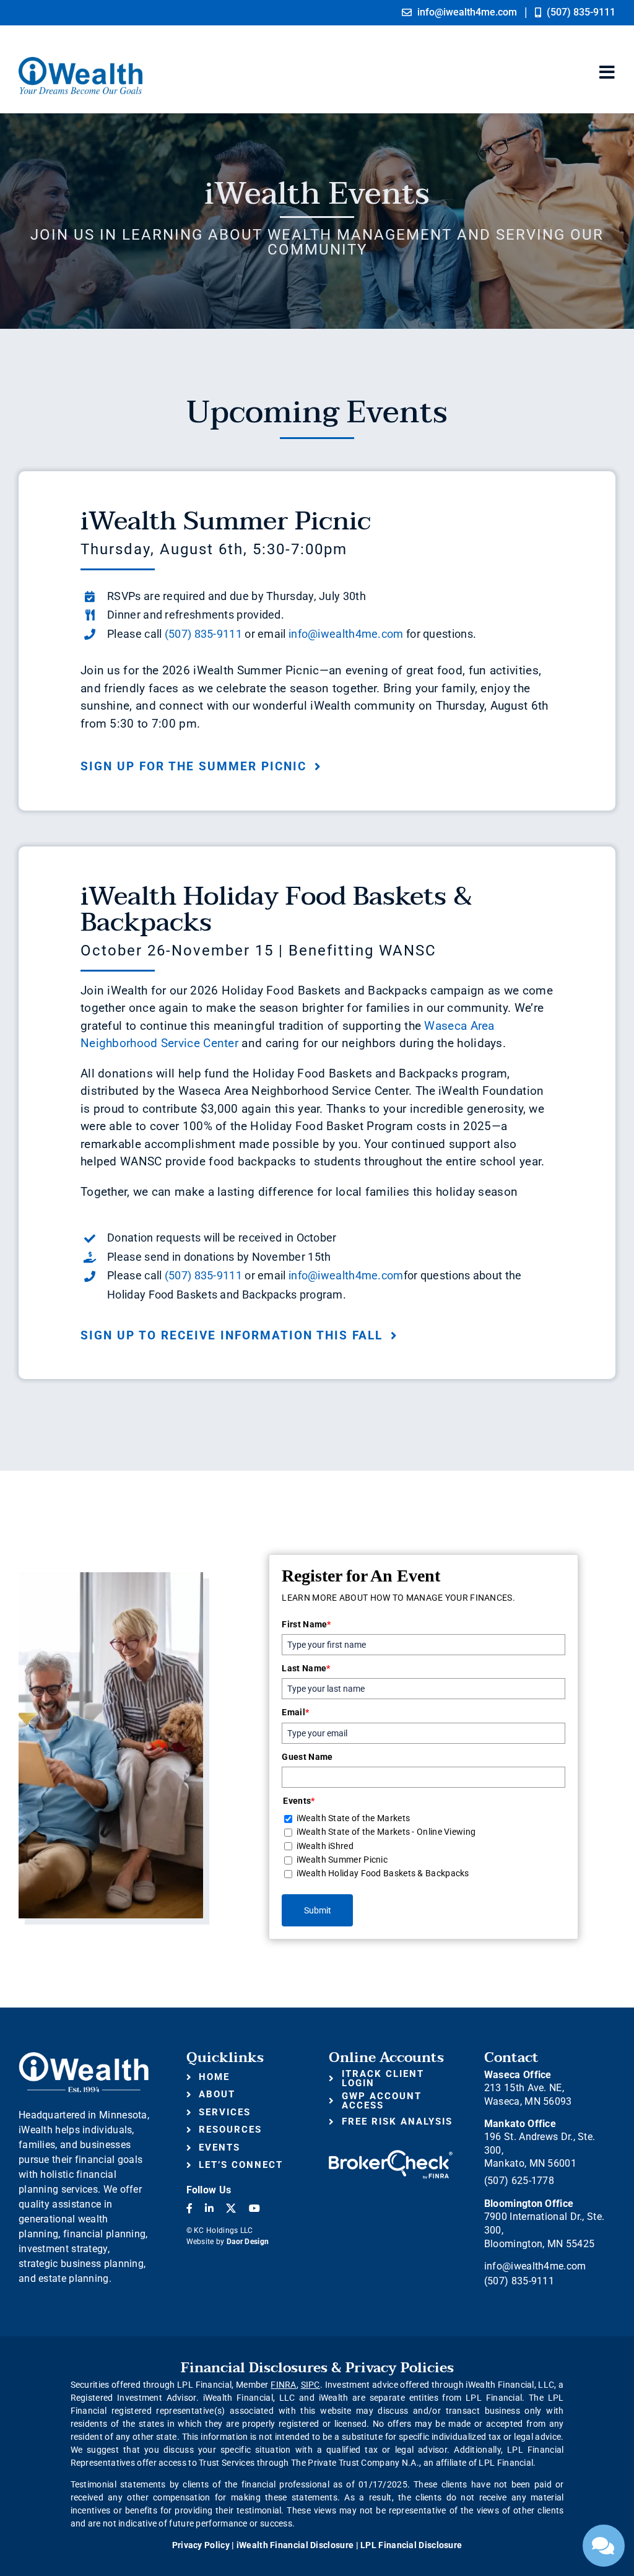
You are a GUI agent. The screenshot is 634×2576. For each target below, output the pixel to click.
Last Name (306, 1668)
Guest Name (307, 1757)
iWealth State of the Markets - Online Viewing (386, 1832)
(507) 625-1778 (519, 2181)
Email (295, 1712)
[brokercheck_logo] (391, 2156)
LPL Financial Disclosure (411, 2545)
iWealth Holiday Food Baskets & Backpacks (383, 1873)
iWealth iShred (325, 1846)
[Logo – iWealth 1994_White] (84, 2057)
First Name (306, 1624)
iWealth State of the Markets (353, 1818)
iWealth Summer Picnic (342, 1860)
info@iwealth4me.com (346, 634)
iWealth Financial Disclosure (295, 2545)
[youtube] (254, 2208)
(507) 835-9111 (203, 634)
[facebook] (189, 2208)
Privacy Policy (201, 2545)
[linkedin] (209, 2208)
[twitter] (231, 2208)
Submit (318, 1910)
